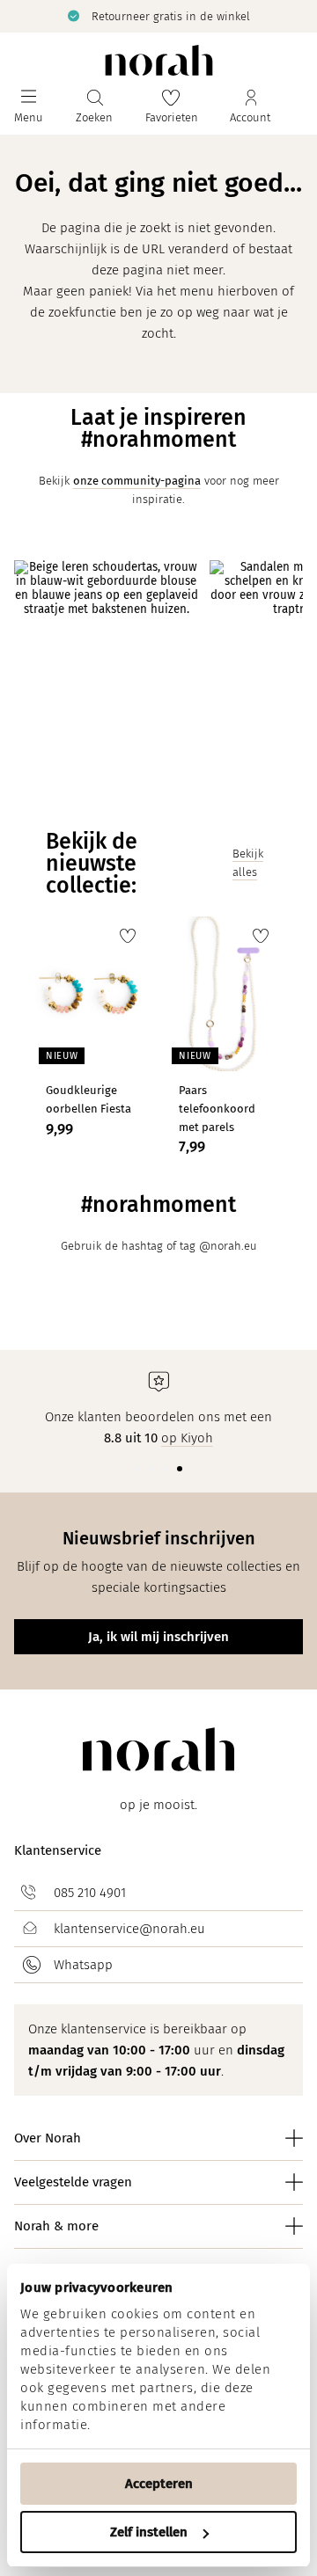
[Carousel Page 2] (151, 1469)
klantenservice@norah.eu (129, 1929)
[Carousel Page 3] (166, 1469)
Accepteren (159, 2484)
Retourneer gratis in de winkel (90, 16)
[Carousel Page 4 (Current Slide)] (180, 1469)
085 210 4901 (90, 1893)
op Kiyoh (187, 1438)
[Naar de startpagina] (159, 60)
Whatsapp (83, 1965)
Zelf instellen (149, 2532)
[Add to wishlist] (128, 936)
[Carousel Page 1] (137, 1469)
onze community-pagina (137, 481)
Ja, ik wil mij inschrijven (158, 1637)
